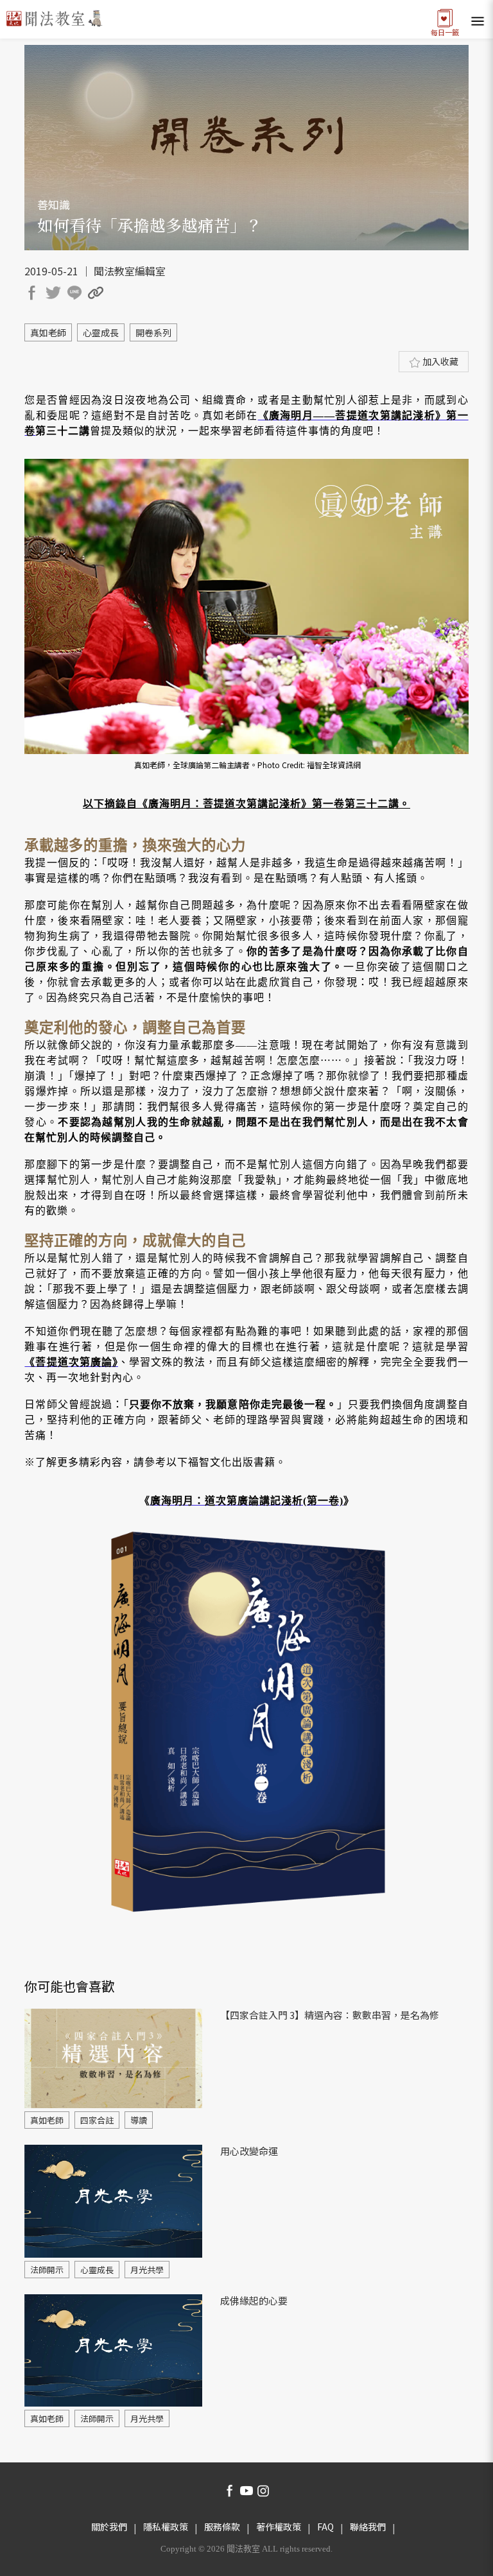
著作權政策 (279, 2527)
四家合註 (97, 2120)
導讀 (139, 2120)
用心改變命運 (249, 2151)
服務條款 (222, 2527)
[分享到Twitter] (55, 295)
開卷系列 (153, 332)
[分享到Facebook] (34, 295)
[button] (98, 295)
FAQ (325, 2527)
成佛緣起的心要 (254, 2300)
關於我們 (109, 2527)
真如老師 (48, 332)
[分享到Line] (76, 295)
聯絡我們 (368, 2527)
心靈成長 (101, 332)
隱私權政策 (166, 2527)
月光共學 (147, 2270)
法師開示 (47, 2270)
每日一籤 (445, 31)
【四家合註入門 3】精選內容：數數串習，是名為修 (330, 2015)
